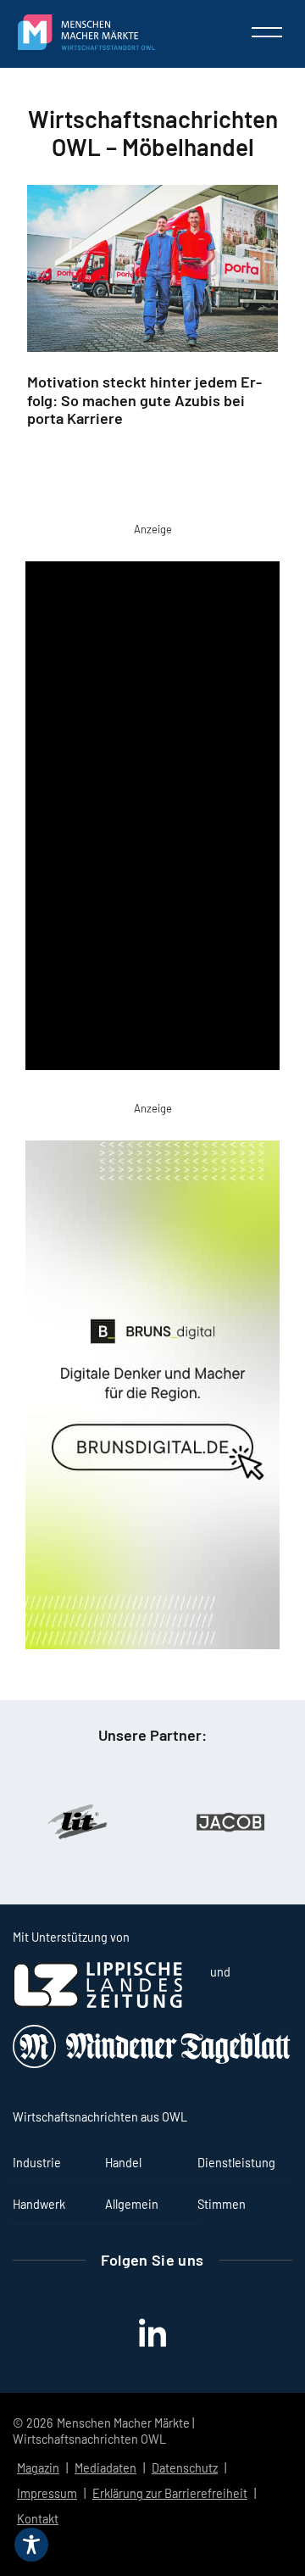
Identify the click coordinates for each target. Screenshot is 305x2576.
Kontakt (38, 2519)
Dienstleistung (236, 2163)
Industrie (37, 2163)
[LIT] (76, 1822)
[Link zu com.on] (152, 819)
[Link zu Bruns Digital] (152, 1398)
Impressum (47, 2493)
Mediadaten (105, 2468)
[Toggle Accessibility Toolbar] (31, 2545)
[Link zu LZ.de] (97, 2003)
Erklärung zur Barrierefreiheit (170, 2493)
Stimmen (222, 2204)
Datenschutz (185, 2468)
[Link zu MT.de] (152, 2063)
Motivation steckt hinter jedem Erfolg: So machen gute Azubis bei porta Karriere (144, 400)
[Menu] (267, 32)
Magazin (38, 2468)
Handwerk (39, 2204)
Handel (123, 2163)
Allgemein (132, 2204)
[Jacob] (229, 1822)
